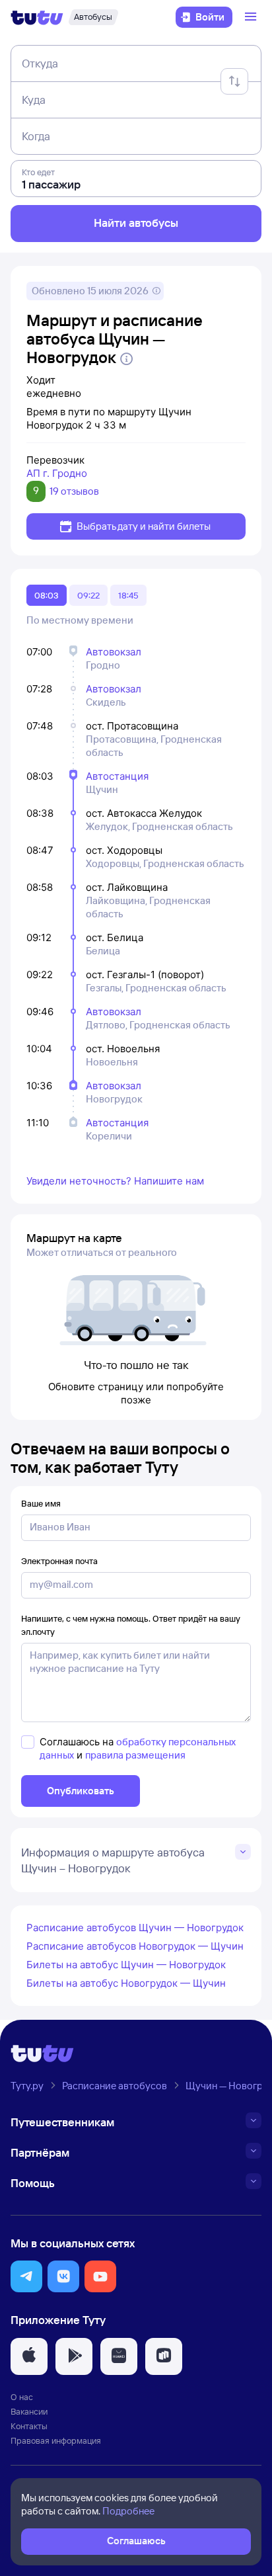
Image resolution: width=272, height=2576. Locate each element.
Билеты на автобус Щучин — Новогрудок (126, 1965)
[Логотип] (37, 17)
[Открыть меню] (252, 17)
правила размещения (135, 1755)
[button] (26, 2276)
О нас (22, 2397)
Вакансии (29, 2411)
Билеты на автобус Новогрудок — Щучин (126, 1983)
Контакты (29, 2426)
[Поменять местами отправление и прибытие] (234, 81)
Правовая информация (56, 2440)
